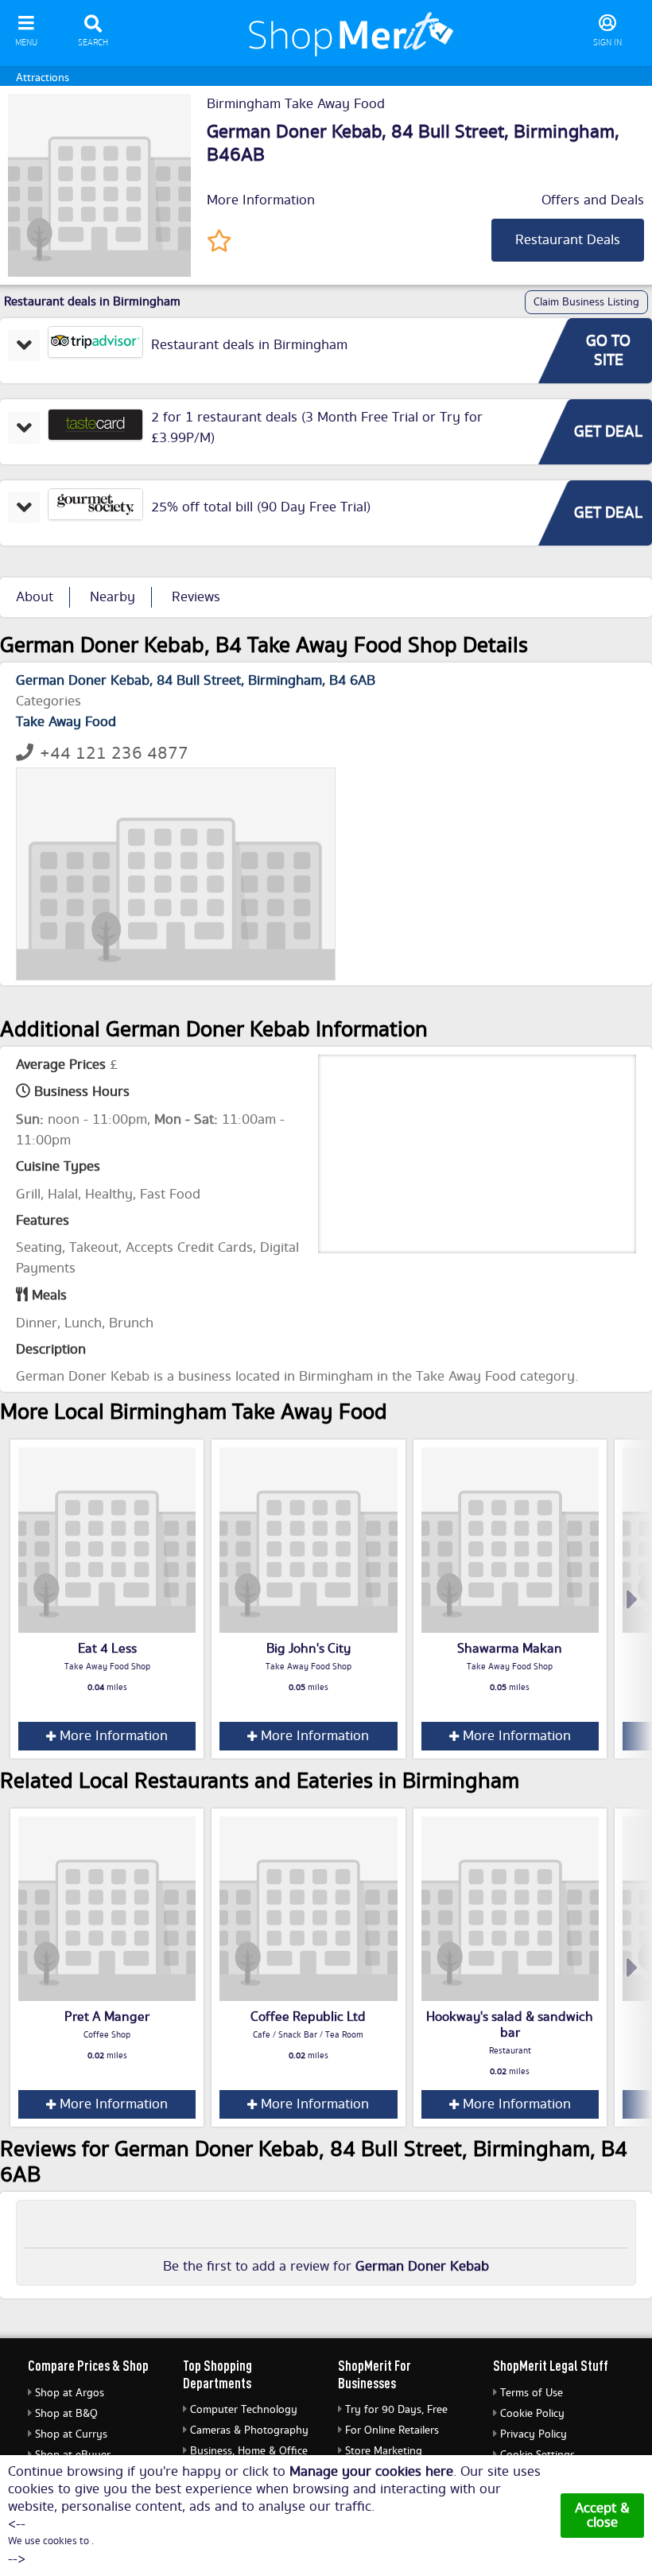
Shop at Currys (71, 2434)
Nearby (113, 597)
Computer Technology (244, 2410)
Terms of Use (532, 2393)
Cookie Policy (532, 2414)
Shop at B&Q (66, 2414)
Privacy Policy (534, 2434)
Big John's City (309, 1649)
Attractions (43, 78)
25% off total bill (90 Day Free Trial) (261, 507)
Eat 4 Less (107, 1649)
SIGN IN (607, 43)
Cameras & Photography (249, 2430)
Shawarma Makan (510, 1649)
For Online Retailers (392, 2430)
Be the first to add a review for (326, 2267)
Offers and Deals (593, 200)
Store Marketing (384, 2451)
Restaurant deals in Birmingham (249, 345)
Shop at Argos (70, 2393)
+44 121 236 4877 (114, 754)
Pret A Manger (107, 2017)
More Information (261, 200)
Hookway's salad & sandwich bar (510, 2025)
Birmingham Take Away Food (296, 104)
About (35, 597)
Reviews (196, 597)
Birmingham (564, 132)
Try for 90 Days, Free (396, 2410)
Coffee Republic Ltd (308, 2017)
